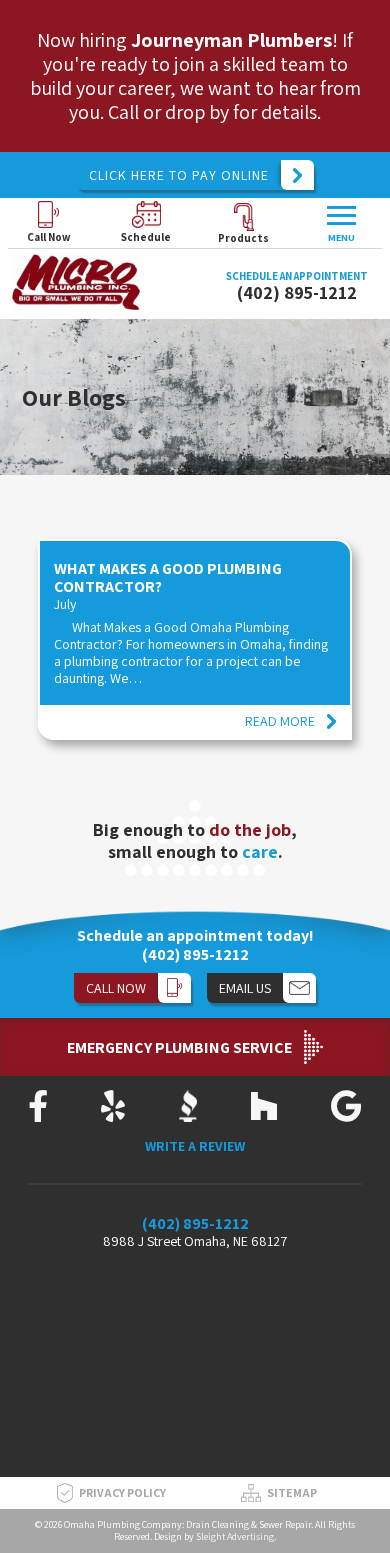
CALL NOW (116, 988)
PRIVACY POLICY (122, 1492)
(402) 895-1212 (297, 292)
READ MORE (280, 721)
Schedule (146, 237)
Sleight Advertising (235, 1536)
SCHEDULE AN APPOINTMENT (297, 276)
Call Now (48, 237)
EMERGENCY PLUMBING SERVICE (179, 1047)
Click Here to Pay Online (179, 175)
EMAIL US (245, 988)
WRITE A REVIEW (195, 1146)
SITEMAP (292, 1492)
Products (243, 238)
